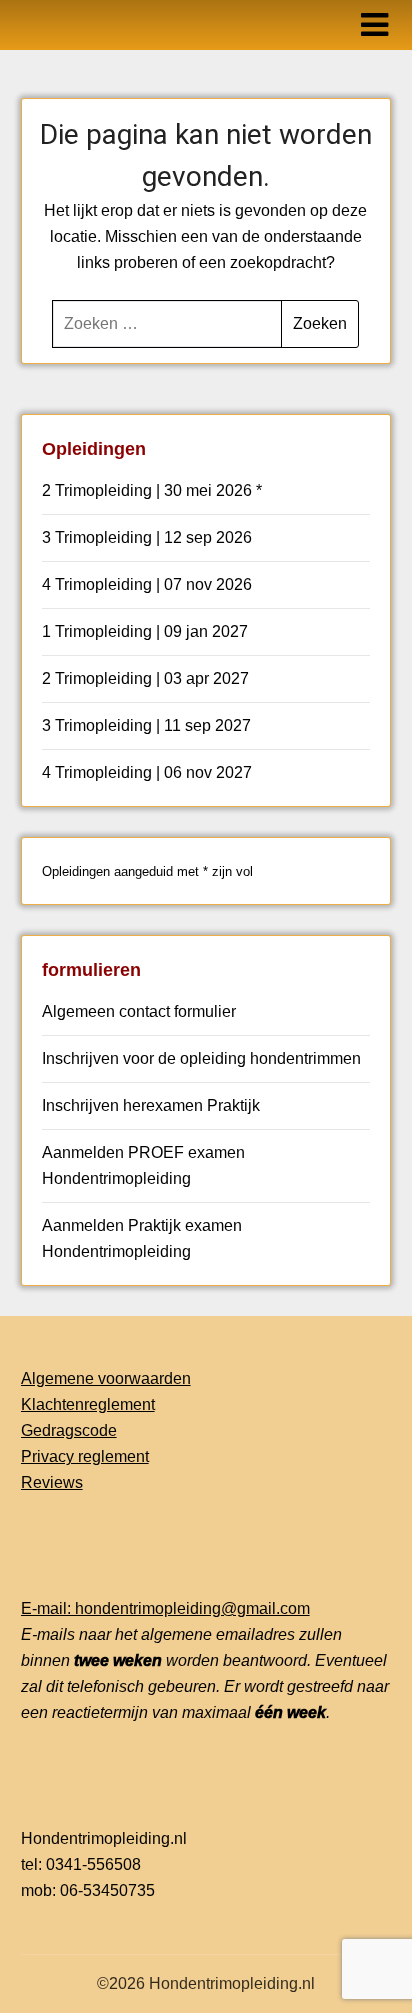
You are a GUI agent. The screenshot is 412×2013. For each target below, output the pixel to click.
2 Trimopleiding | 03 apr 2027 (145, 678)
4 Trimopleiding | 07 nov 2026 (147, 584)
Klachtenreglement (88, 1404)
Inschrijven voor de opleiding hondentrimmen (201, 1058)
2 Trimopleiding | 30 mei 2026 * (152, 490)
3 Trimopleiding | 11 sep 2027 (146, 725)
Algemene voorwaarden (106, 1378)
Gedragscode (69, 1430)
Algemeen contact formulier (139, 1011)
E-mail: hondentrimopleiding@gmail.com (165, 1608)
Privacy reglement (85, 1456)
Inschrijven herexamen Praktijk (151, 1105)
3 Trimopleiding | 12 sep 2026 (147, 537)
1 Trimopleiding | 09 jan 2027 (145, 631)
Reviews (52, 1482)
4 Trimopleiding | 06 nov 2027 (147, 772)
